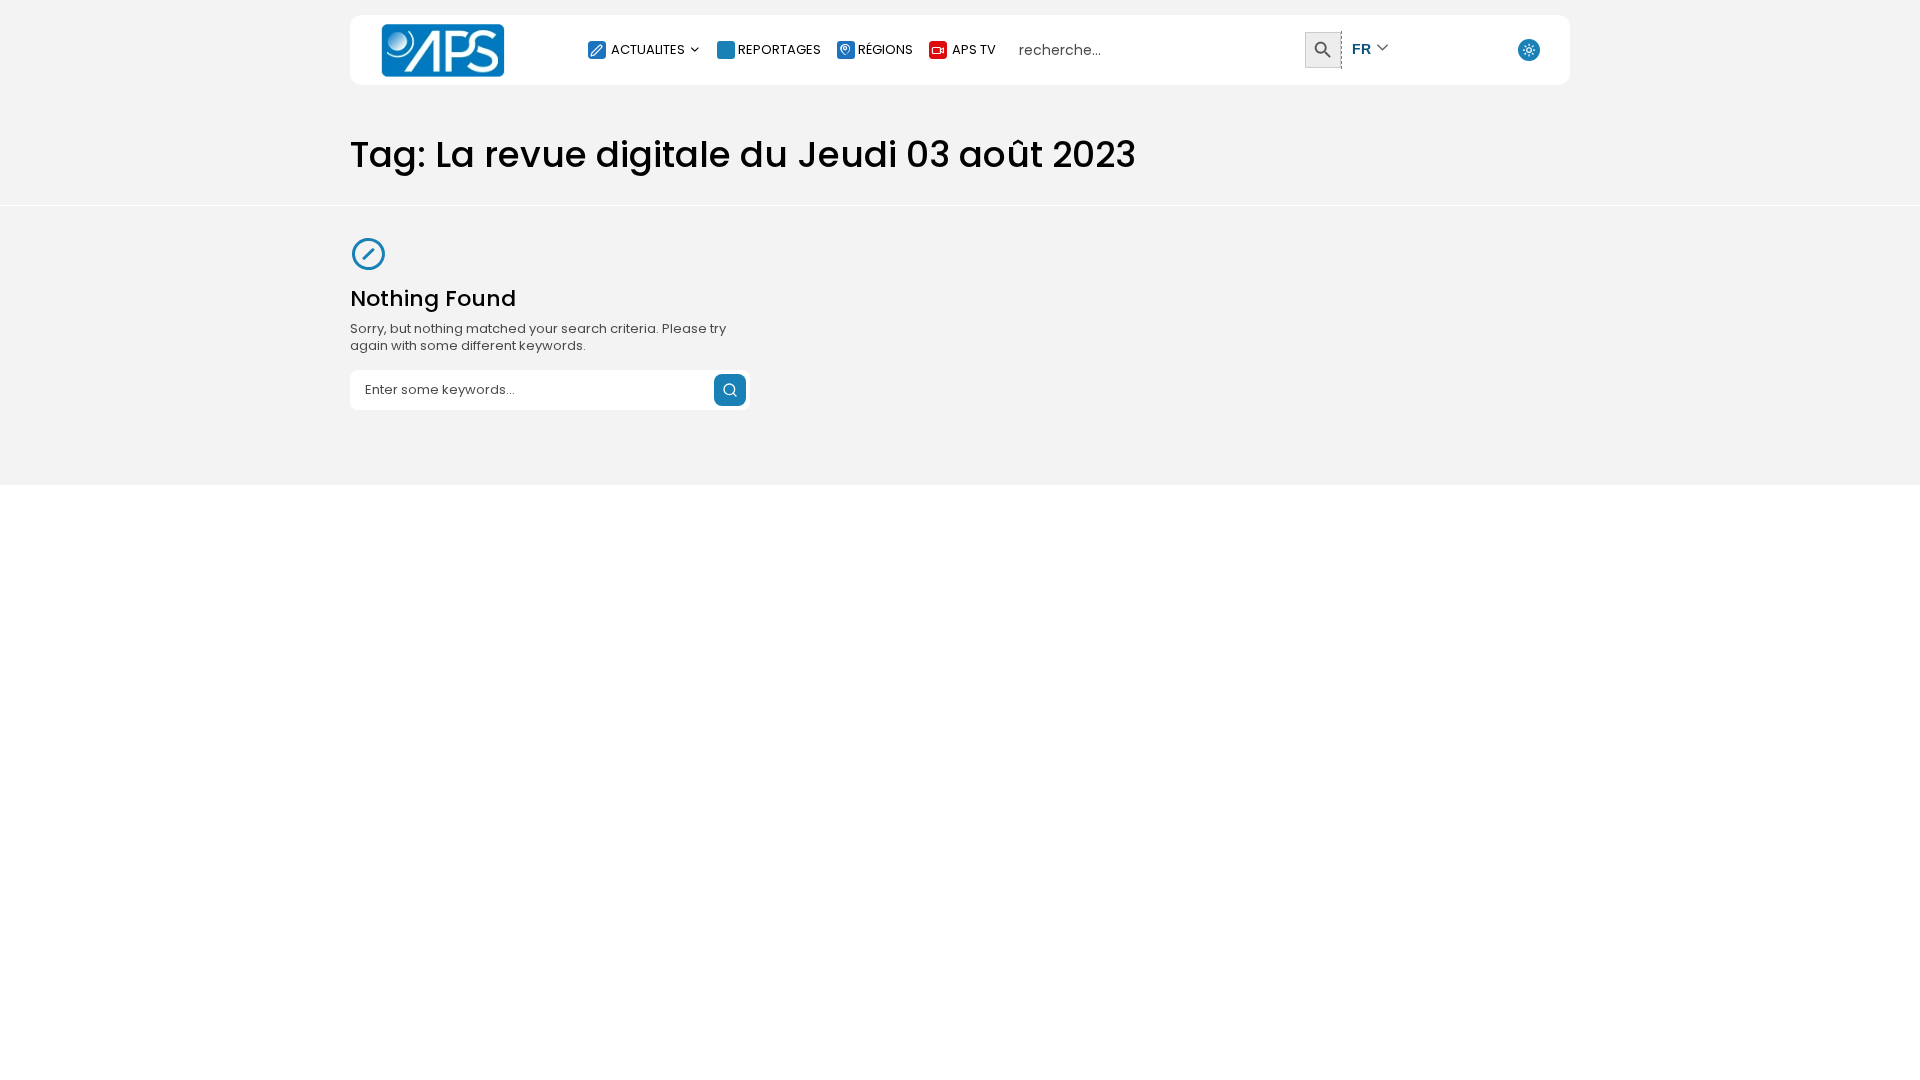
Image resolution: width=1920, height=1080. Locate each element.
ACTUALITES (648, 49)
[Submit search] (730, 390)
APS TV (974, 49)
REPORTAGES (779, 49)
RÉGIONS (885, 49)
